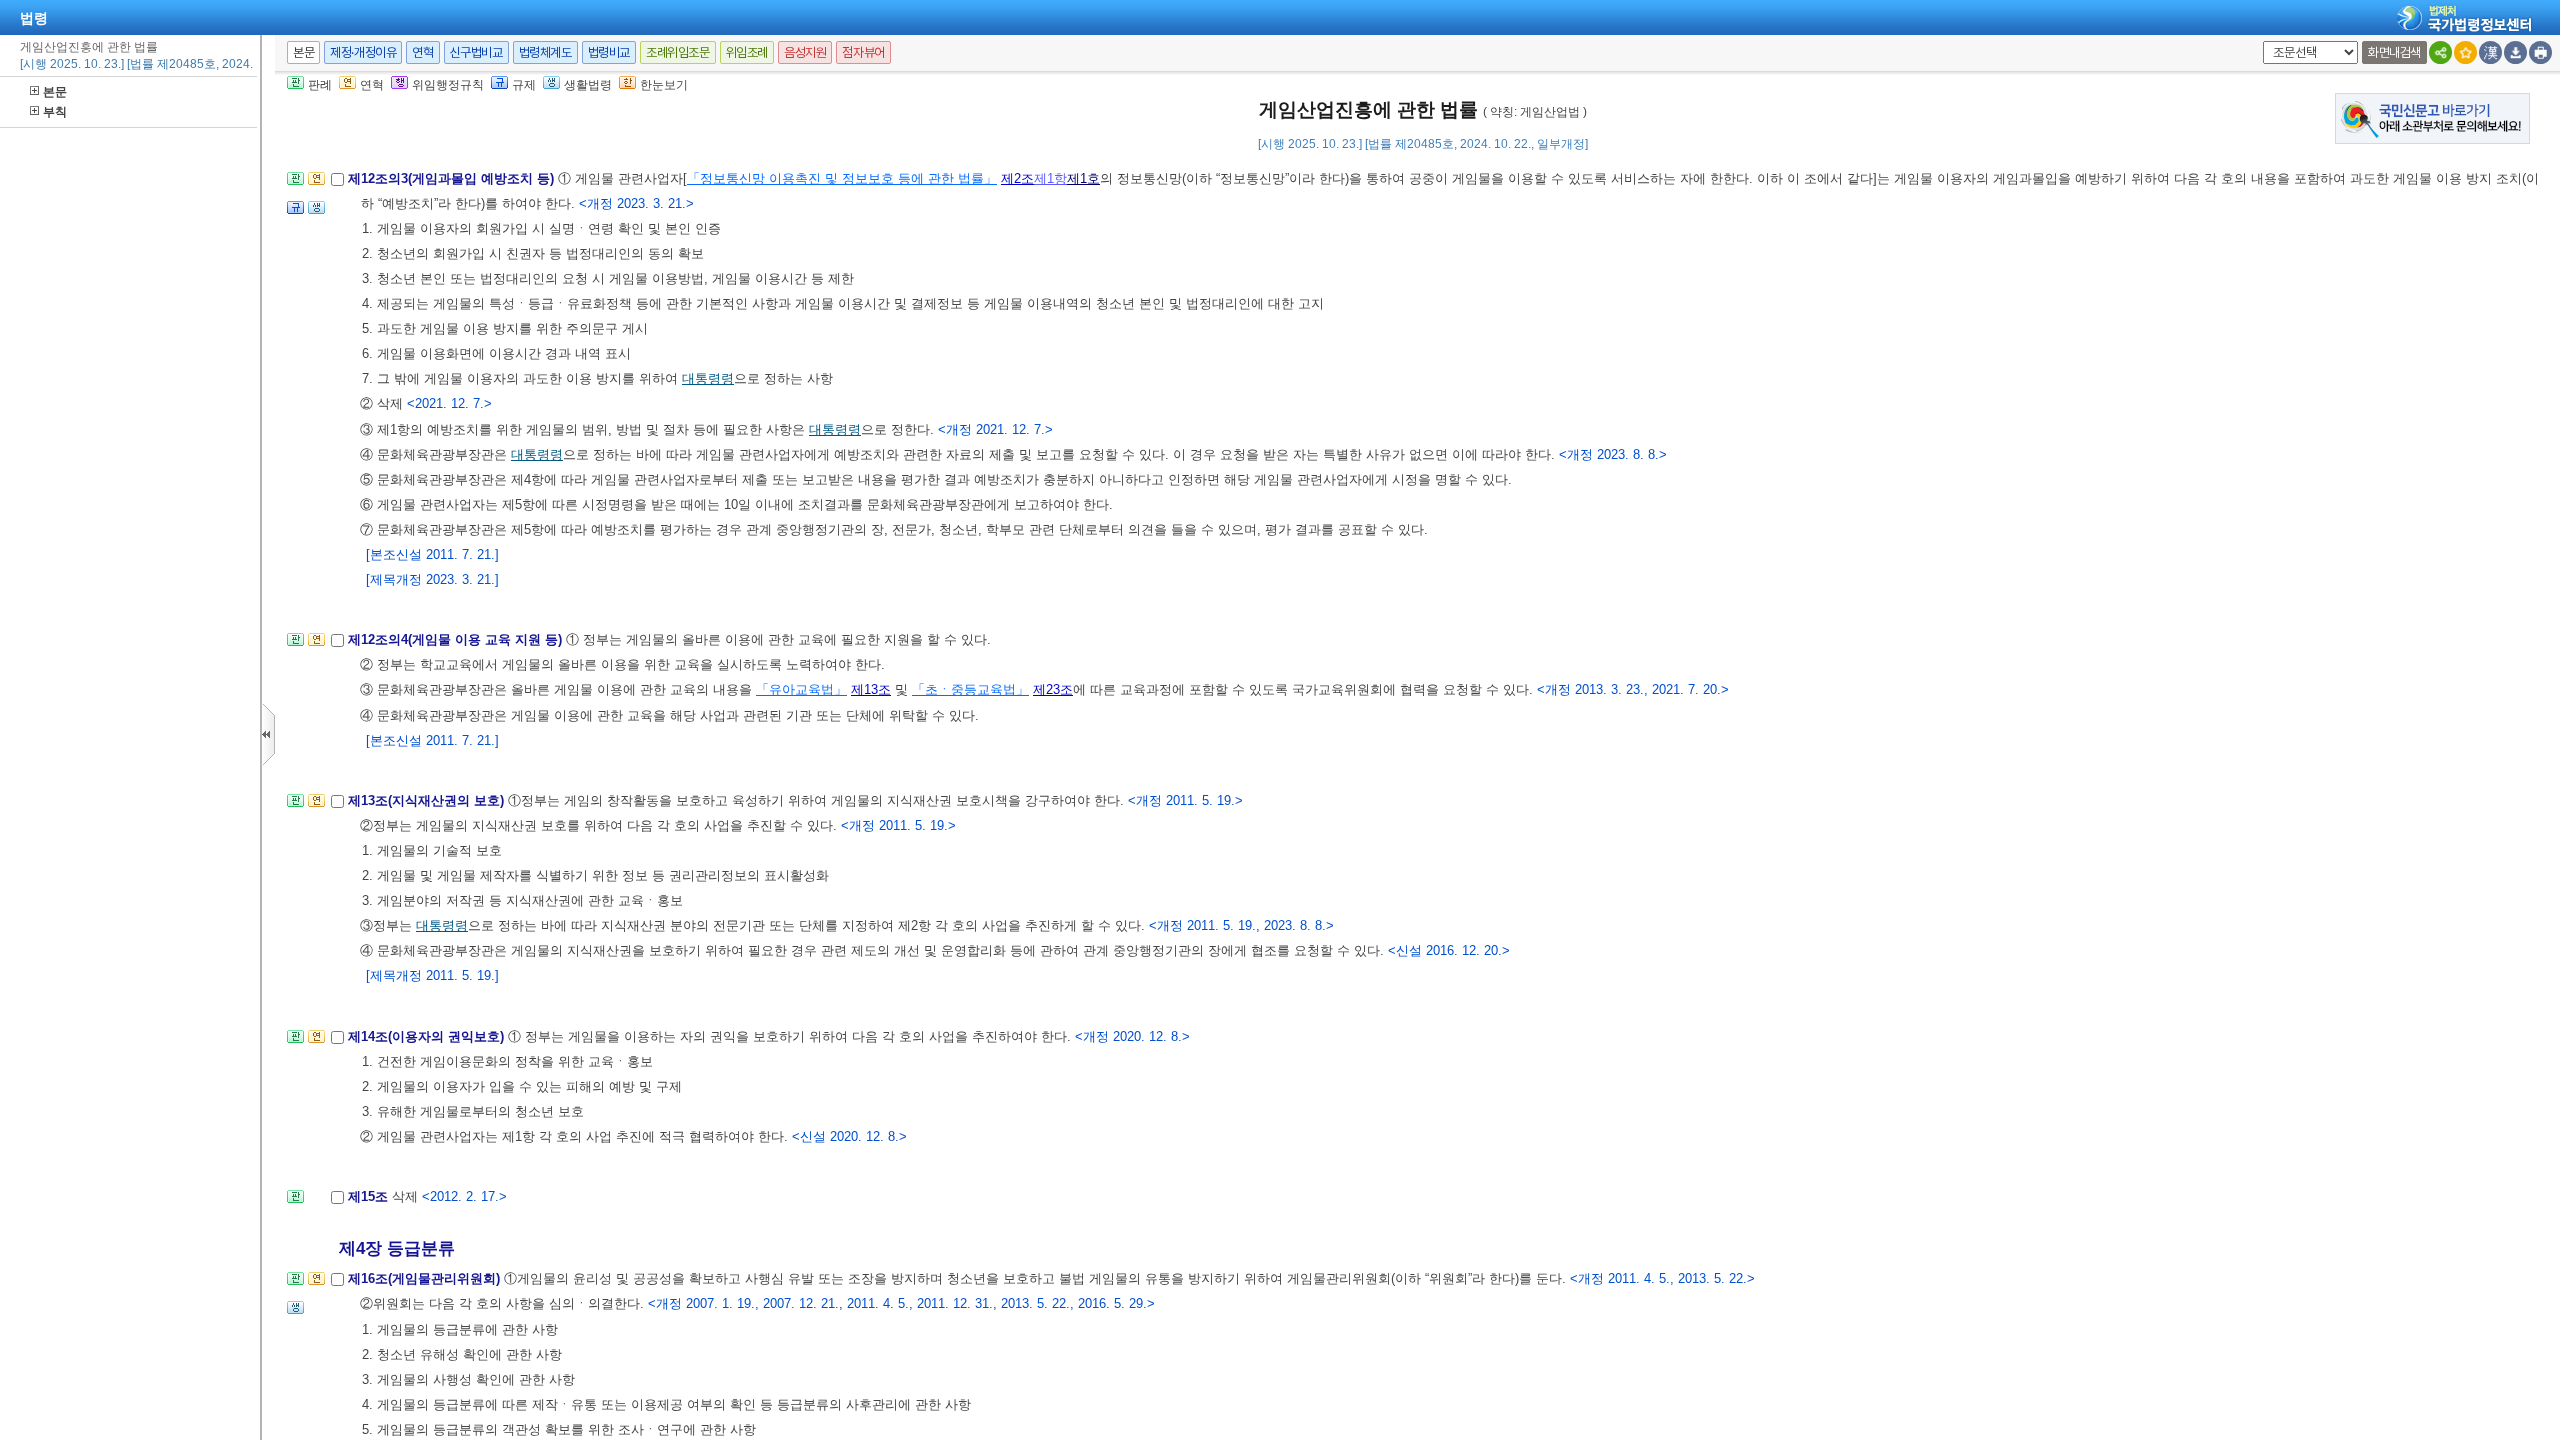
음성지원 (805, 52)
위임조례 (747, 52)
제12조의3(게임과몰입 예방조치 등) (453, 178)
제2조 (1017, 178)
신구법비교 (476, 52)
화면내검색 (2394, 52)
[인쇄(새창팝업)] (2540, 52)
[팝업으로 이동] (316, 213)
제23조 (1053, 689)
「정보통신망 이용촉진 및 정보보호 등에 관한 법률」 (842, 178)
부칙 (55, 112)
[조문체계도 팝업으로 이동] (295, 184)
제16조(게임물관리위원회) (426, 1278)
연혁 (422, 52)
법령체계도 (545, 52)
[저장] (2515, 52)
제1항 (1050, 178)
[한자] (2490, 52)
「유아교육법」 (801, 689)
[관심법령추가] (2465, 52)
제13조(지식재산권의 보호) (428, 800)
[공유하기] (2440, 52)
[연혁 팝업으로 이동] (316, 184)
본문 (55, 92)
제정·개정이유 (363, 52)
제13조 (871, 689)
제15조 (370, 1196)
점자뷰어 (863, 52)
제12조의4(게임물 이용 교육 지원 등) (457, 639)
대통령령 (708, 378)
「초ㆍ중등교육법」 (970, 689)
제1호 (1083, 178)
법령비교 (609, 52)
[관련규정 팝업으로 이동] (295, 213)
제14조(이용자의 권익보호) (428, 1036)
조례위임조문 (678, 52)
